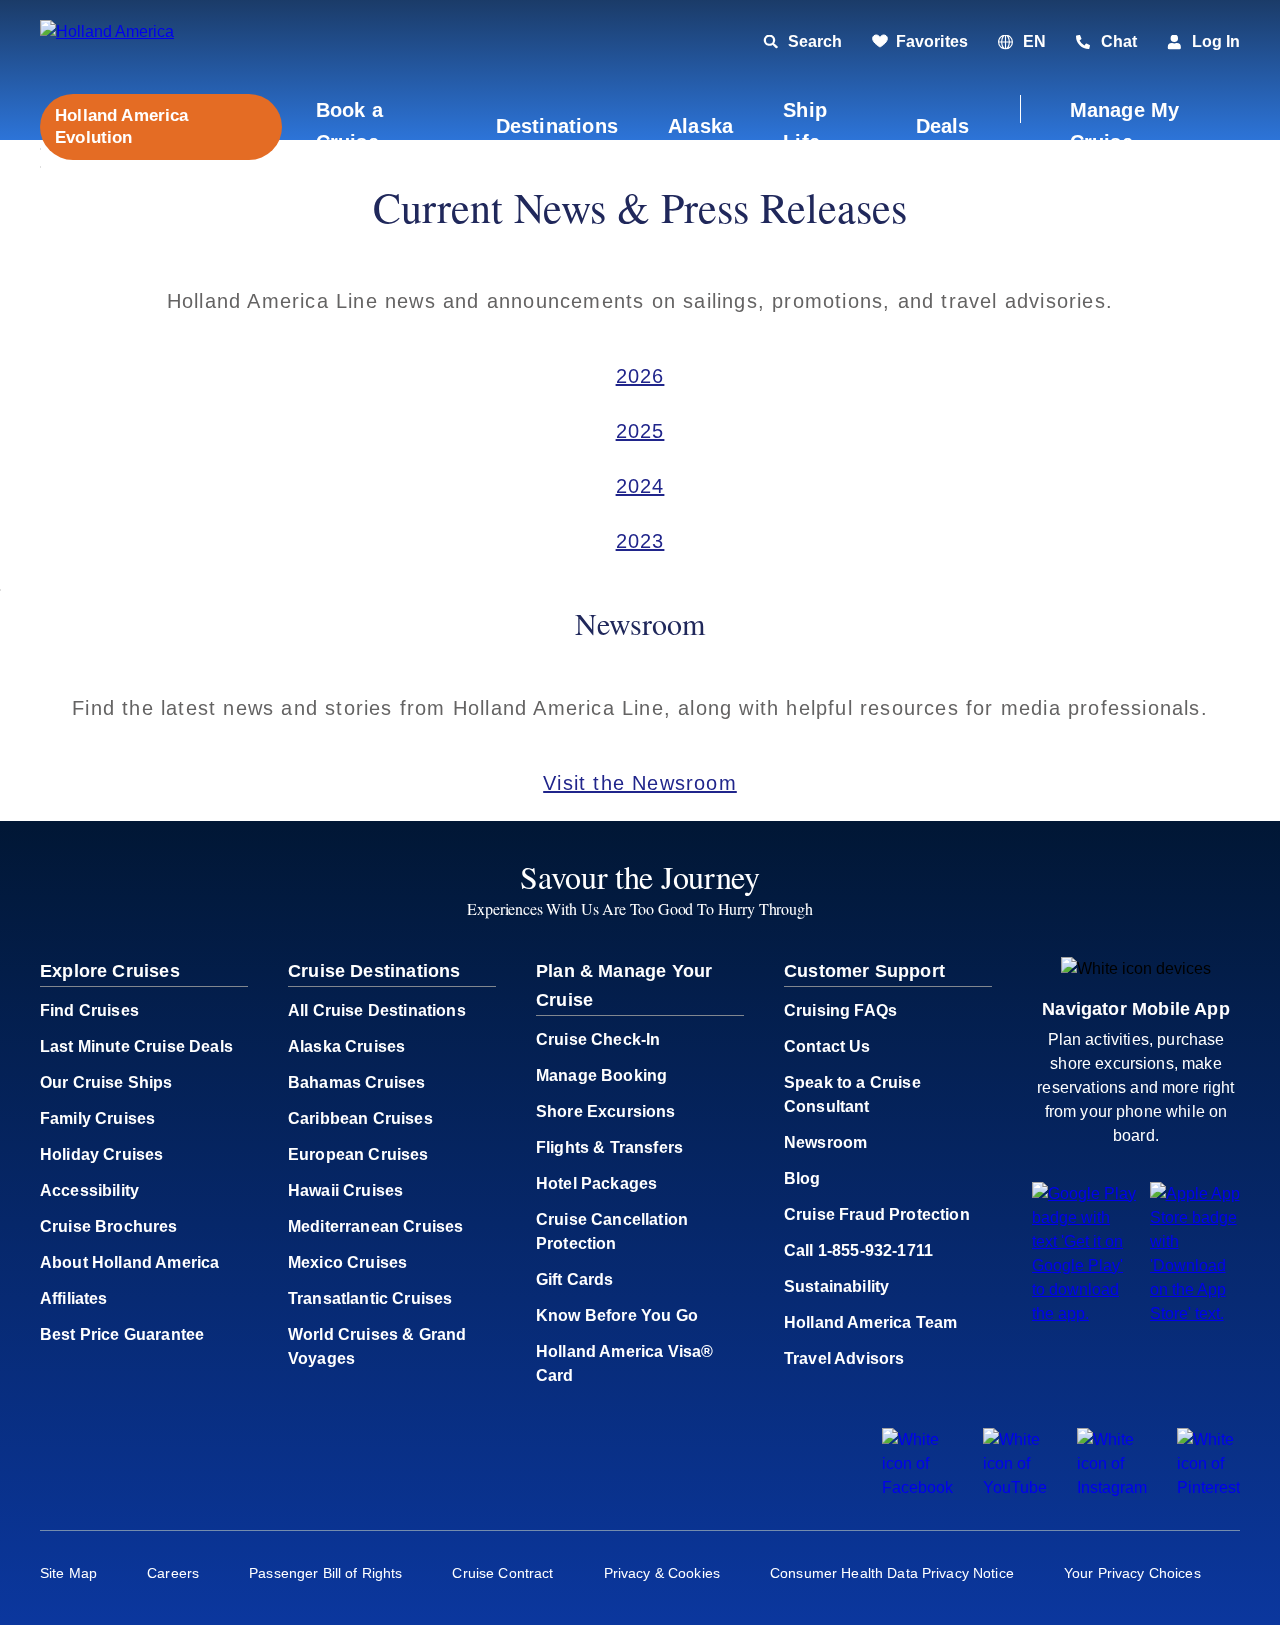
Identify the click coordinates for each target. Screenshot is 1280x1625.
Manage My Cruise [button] (1125, 126)
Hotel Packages (596, 1183)
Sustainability (836, 1286)
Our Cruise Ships (106, 1082)
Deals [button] (943, 126)
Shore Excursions (606, 1111)
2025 (640, 431)
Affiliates (74, 1298)
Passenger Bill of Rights (325, 1573)
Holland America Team (870, 1322)
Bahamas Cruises (356, 1082)
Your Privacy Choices (1132, 1573)
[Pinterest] (1208, 1487)
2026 (640, 376)
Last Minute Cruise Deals (136, 1046)
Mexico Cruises (347, 1262)
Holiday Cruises (101, 1154)
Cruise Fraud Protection (877, 1214)
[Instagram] (1112, 1487)
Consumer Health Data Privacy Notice (892, 1573)
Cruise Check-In (598, 1039)
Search (815, 41)
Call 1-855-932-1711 (858, 1250)
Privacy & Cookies (662, 1573)
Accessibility (89, 1190)
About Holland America (129, 1262)
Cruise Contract (502, 1573)
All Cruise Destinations (377, 1010)
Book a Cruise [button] (349, 126)
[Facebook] (917, 1487)
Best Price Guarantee (122, 1334)
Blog (802, 1178)
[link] (920, 42)
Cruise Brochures (109, 1226)
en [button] (1034, 41)
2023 (640, 541)
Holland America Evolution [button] (122, 126)
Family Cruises (97, 1118)
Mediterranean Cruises (375, 1226)
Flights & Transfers (609, 1147)
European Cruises (358, 1154)
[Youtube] (1015, 1487)
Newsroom (825, 1142)
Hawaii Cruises (345, 1190)
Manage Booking (601, 1075)
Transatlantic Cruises (370, 1298)
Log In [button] (1216, 41)
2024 (640, 486)
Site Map (68, 1573)
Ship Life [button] (805, 126)
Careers (173, 1573)
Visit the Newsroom (640, 783)
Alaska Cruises (346, 1046)
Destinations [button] (557, 126)
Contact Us (827, 1046)
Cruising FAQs (840, 1010)
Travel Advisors (844, 1358)
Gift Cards (575, 1279)
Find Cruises (89, 1010)
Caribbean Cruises (360, 1118)
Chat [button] (1119, 41)
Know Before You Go (617, 1315)
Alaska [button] (700, 126)
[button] (177, 42)
